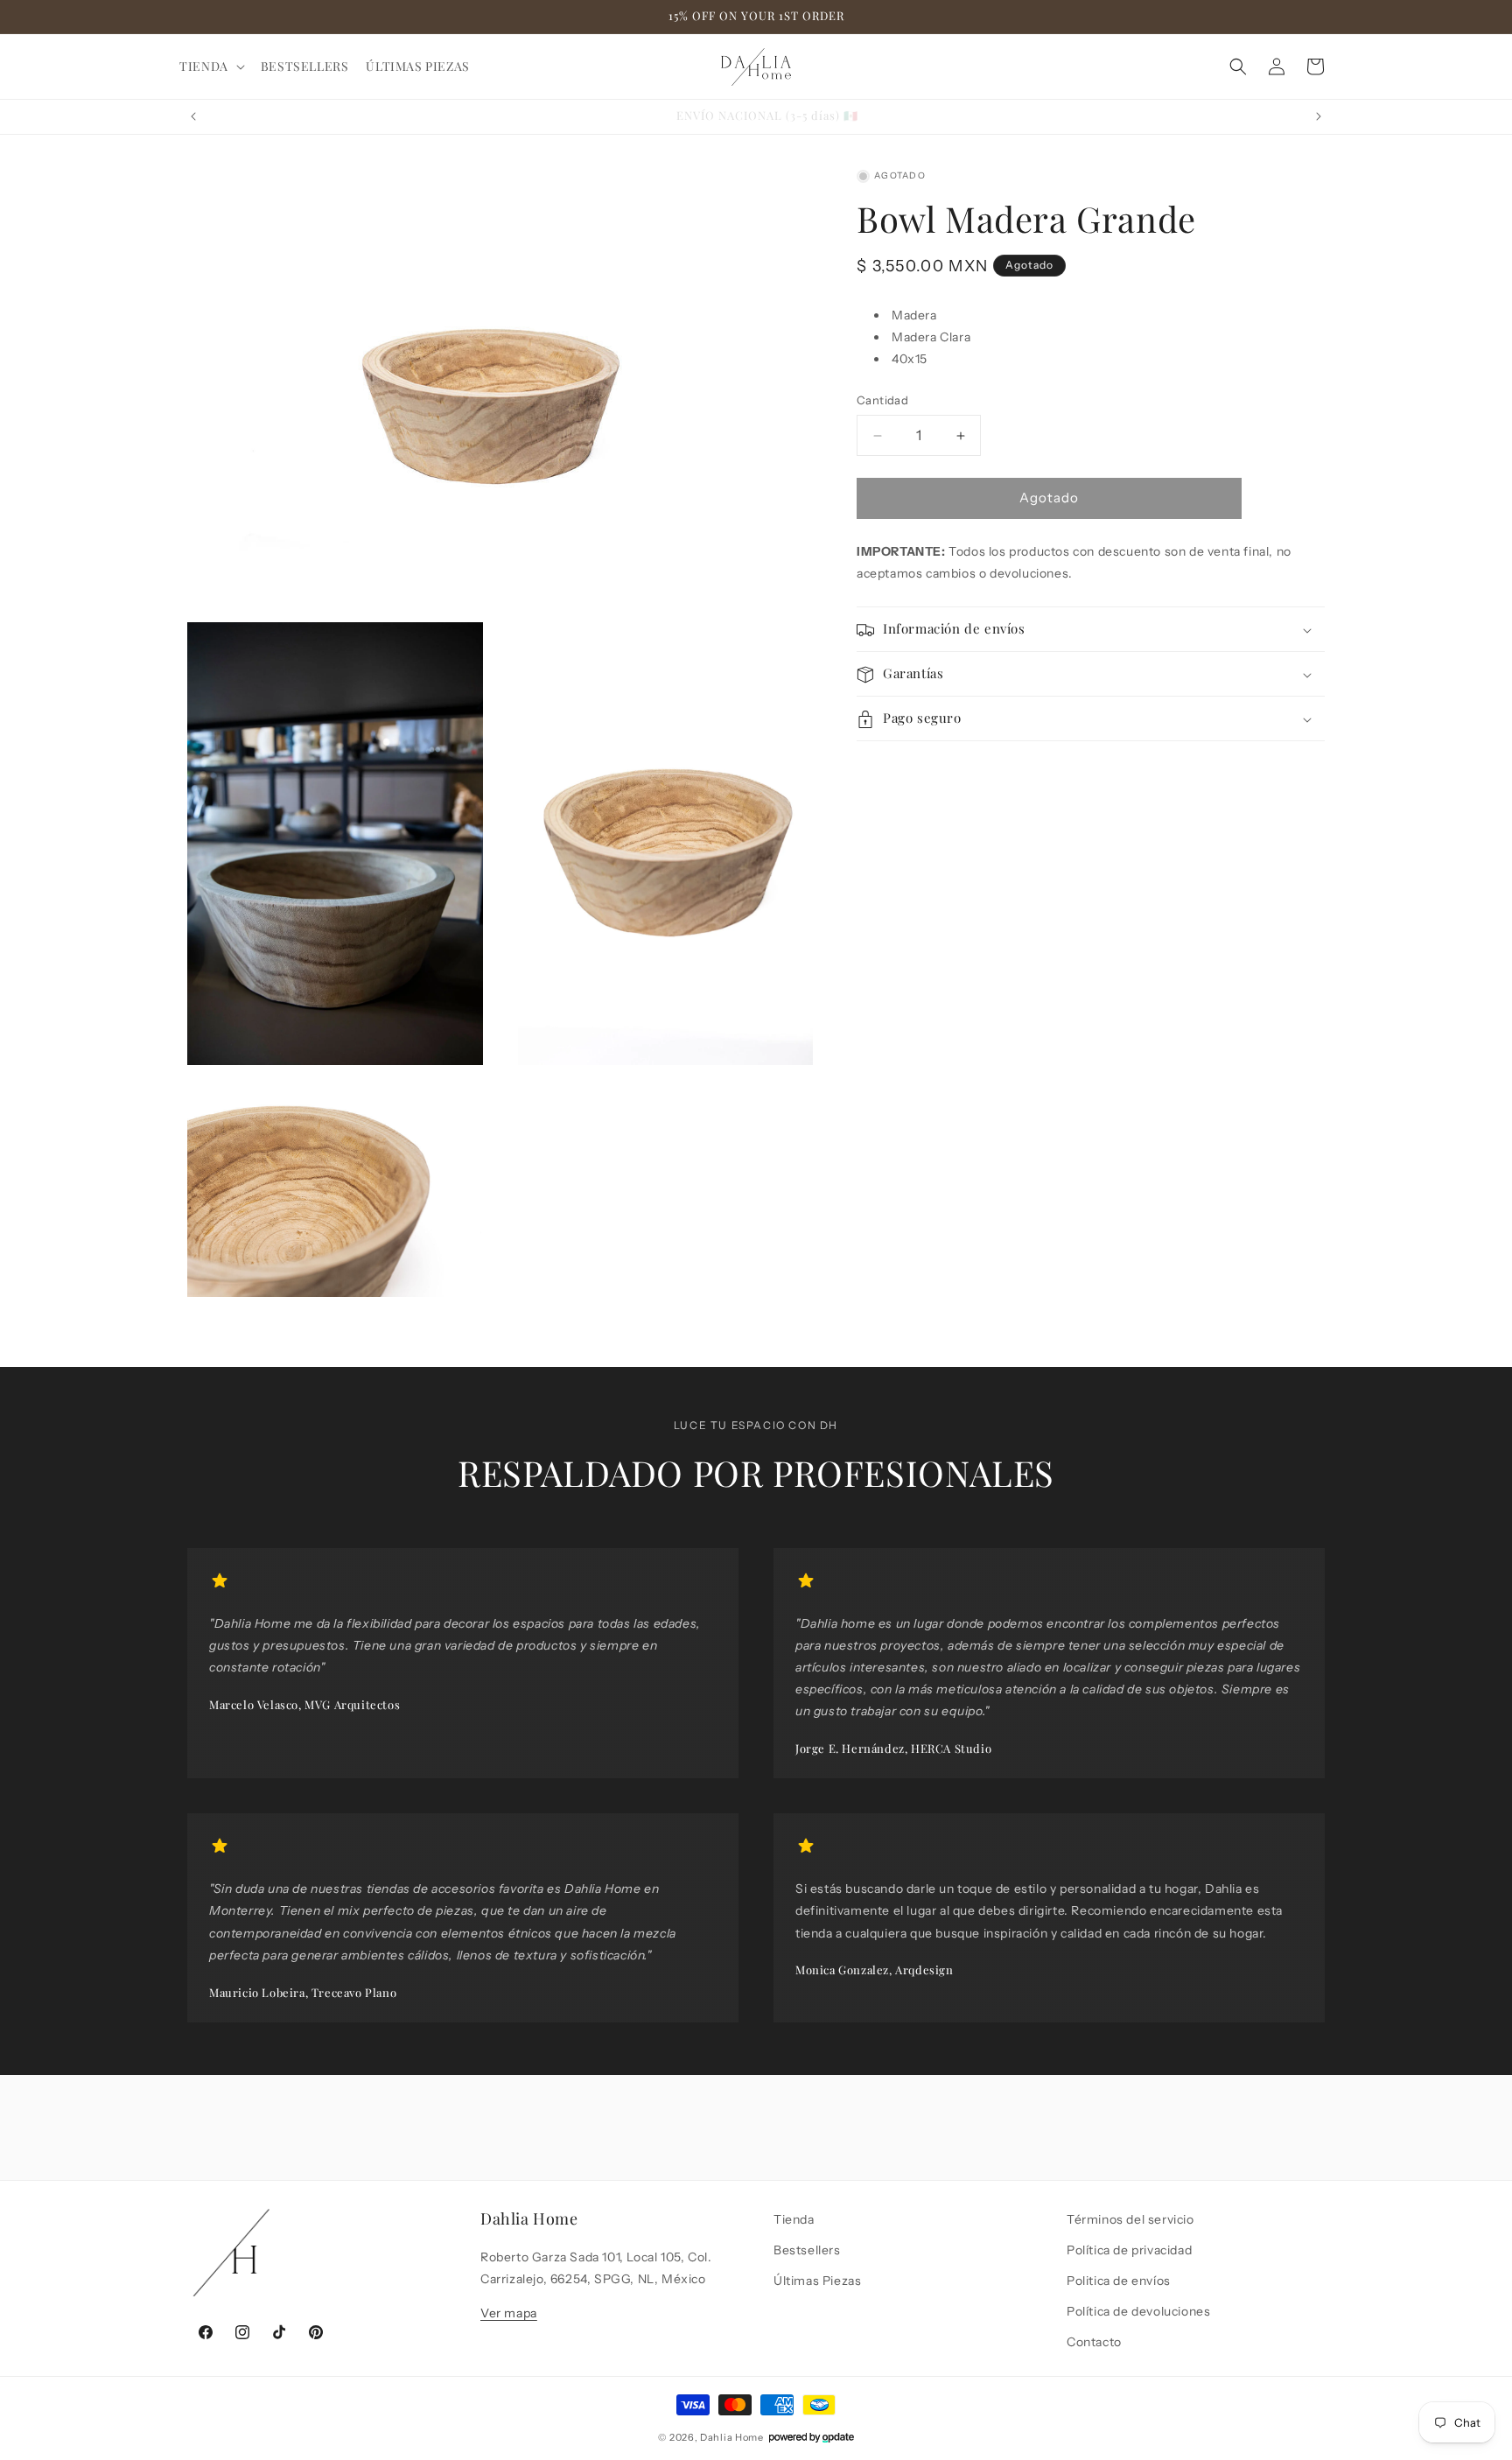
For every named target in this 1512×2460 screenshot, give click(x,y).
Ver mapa (509, 2313)
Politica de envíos (1119, 2281)
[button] (211, 67)
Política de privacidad (1129, 2250)
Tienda (794, 2219)
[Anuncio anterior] (193, 116)
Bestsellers (807, 2250)
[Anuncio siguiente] (1319, 116)
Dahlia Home (732, 2437)
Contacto (1094, 2342)
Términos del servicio (1130, 2219)
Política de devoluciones (1138, 2311)
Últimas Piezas (817, 2281)
